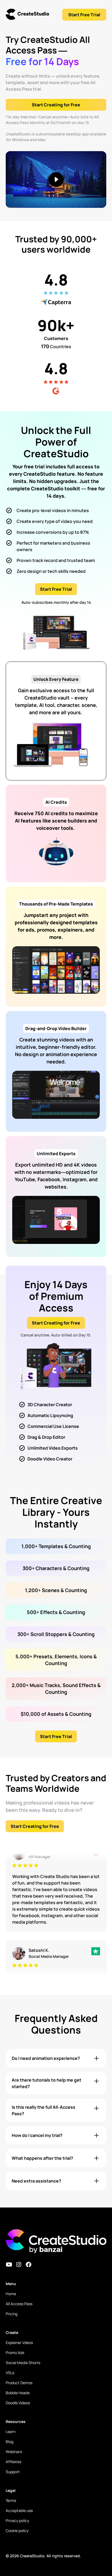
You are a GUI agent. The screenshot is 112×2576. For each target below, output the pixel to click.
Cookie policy (17, 2531)
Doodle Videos (18, 2403)
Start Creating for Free (56, 105)
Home (11, 2294)
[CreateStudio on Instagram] (19, 2264)
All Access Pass (19, 2304)
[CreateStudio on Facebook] (29, 2264)
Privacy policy (17, 2521)
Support (13, 2472)
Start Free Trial (84, 15)
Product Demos (19, 2383)
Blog (10, 2442)
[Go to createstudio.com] (27, 15)
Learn (11, 2432)
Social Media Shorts (23, 2363)
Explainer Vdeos (19, 2342)
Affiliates (13, 2462)
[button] (56, 2058)
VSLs (10, 2373)
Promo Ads (15, 2353)
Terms (11, 2500)
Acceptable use (19, 2510)
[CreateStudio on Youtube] (9, 2264)
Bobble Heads (18, 2393)
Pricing (12, 2314)
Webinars (14, 2452)
